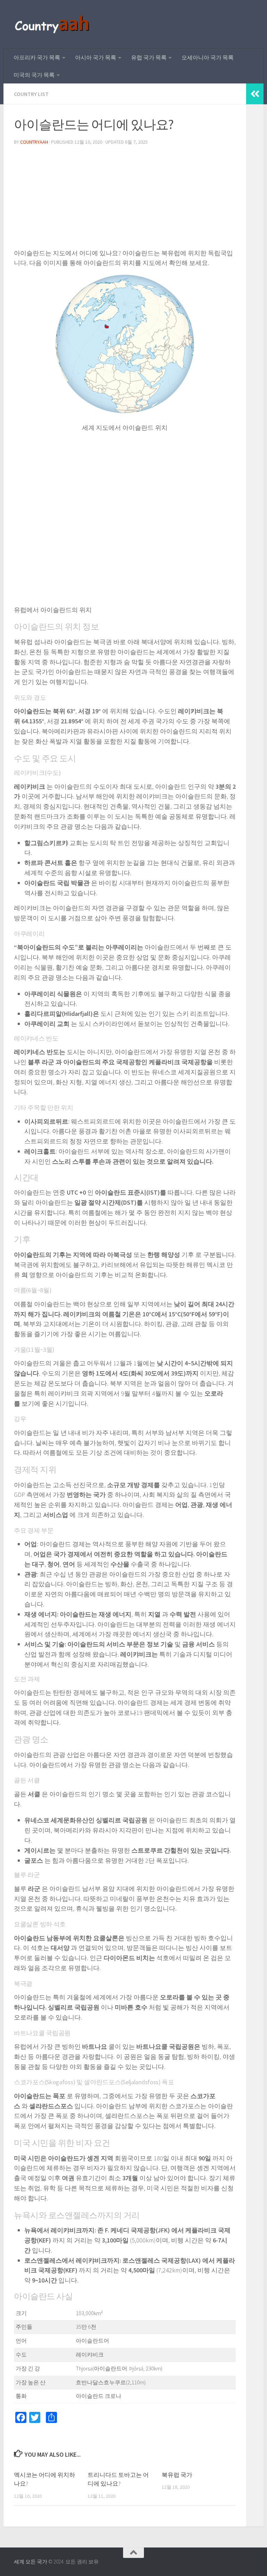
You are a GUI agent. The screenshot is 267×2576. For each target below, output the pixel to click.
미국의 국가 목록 (34, 75)
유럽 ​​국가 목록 (149, 57)
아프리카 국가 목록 (37, 57)
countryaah (34, 142)
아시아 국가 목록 (96, 57)
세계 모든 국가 (31, 2562)
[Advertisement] (125, 200)
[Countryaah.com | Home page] (53, 24)
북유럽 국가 (177, 2475)
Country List (31, 94)
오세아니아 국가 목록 (208, 57)
